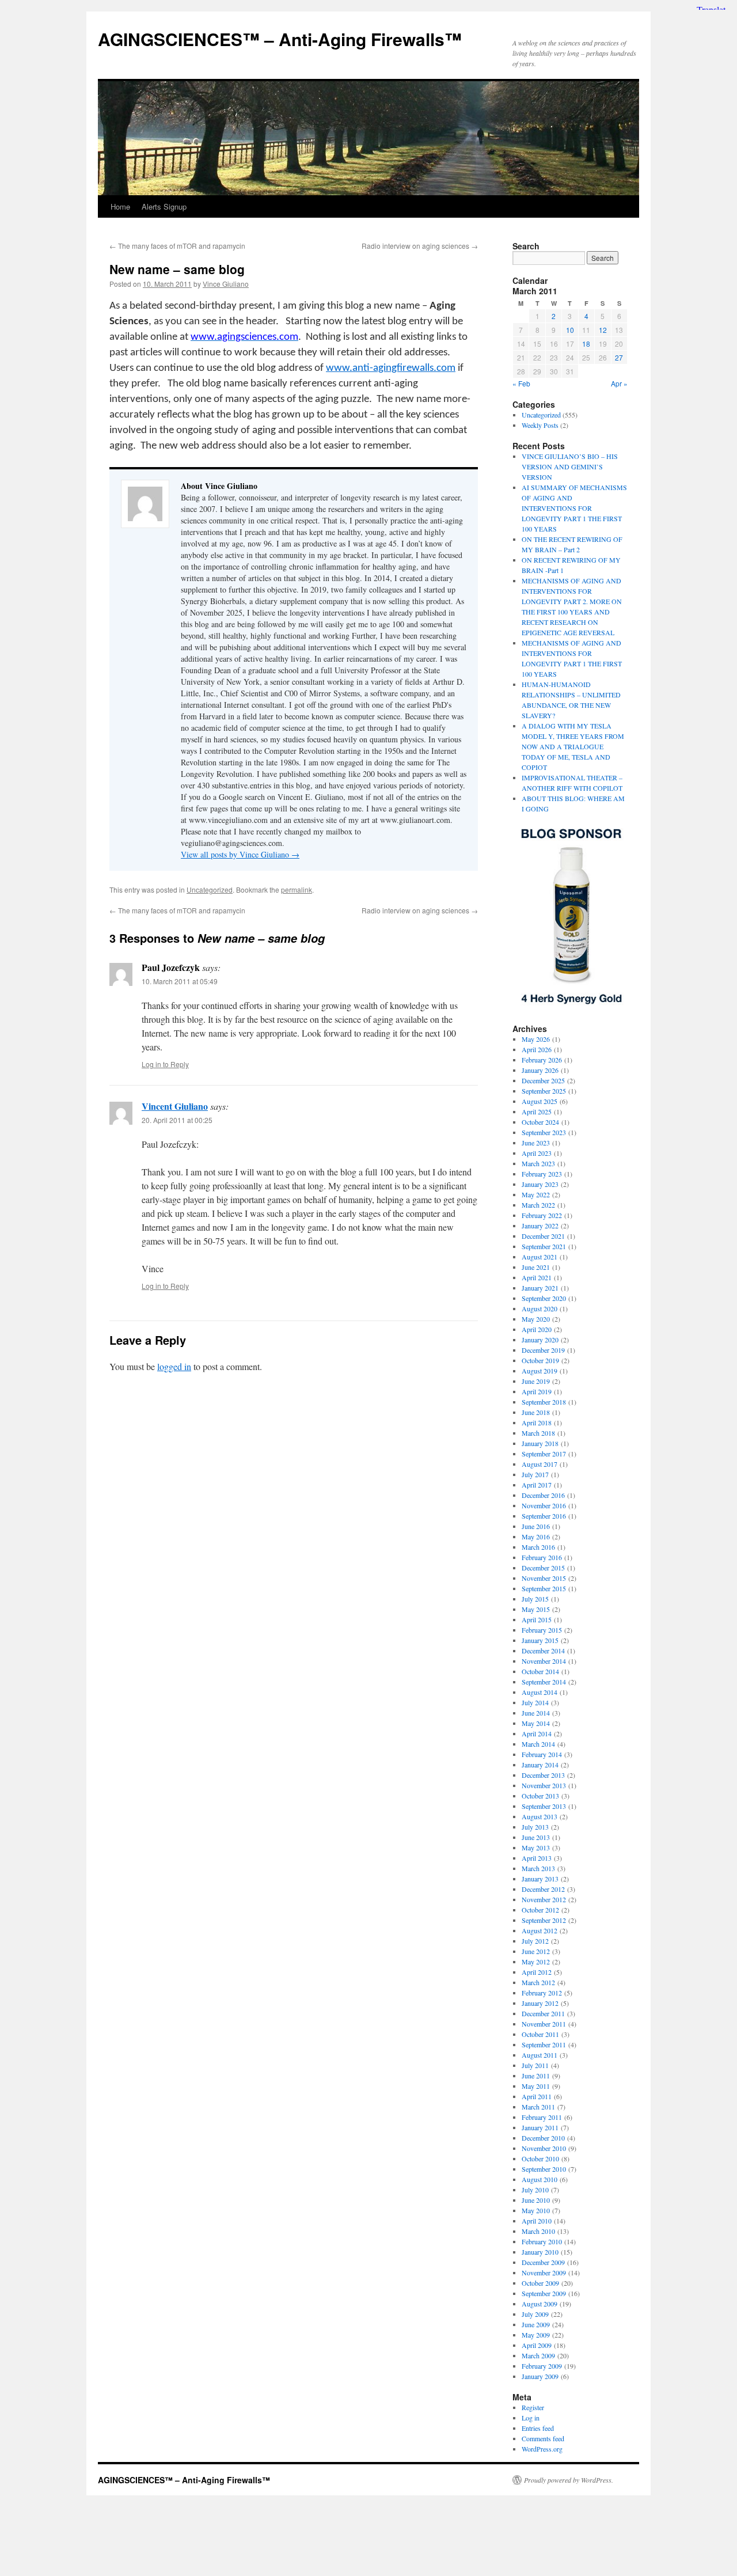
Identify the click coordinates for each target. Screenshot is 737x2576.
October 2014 (540, 1671)
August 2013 (540, 1816)
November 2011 (544, 2024)
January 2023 (540, 1184)
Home (120, 206)
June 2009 (536, 2324)
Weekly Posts (540, 425)
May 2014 (536, 1723)
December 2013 (543, 1775)
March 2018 (538, 1433)
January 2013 (540, 1879)
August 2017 (540, 1464)
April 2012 (537, 1972)
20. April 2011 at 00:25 (177, 1120)
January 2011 (540, 2127)
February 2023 (542, 1174)
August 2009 (540, 2304)
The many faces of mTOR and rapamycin (177, 246)
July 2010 (535, 2190)
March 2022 (538, 1205)
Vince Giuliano (226, 284)
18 (586, 344)
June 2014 (536, 1713)
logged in (174, 1366)
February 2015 (542, 1630)
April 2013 (537, 1858)
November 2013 (544, 1785)
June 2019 (536, 1381)
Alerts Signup (164, 206)
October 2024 (540, 1122)
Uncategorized (210, 889)
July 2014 (535, 1702)
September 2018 (544, 1402)
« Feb (521, 383)
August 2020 (540, 1308)
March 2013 (538, 1868)
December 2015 (543, 1568)
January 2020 (540, 1340)
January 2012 (540, 2003)
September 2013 (544, 1806)
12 (603, 330)
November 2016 (544, 1505)
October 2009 (540, 2283)
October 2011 (540, 2034)
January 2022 (540, 1226)
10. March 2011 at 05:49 (180, 981)
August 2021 (540, 1257)
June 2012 (536, 1951)
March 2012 (538, 1982)
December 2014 (543, 1651)
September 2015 (544, 1588)
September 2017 (544, 1454)
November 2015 (544, 1578)
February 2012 (542, 1993)
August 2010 (540, 2179)
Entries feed (538, 2428)
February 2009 (542, 2366)
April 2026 (537, 1049)
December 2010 (543, 2138)
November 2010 (544, 2148)
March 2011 (538, 2107)
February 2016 (542, 1557)
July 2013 (535, 1827)
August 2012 (540, 1930)
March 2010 (538, 2231)
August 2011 (540, 2055)
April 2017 (537, 1485)
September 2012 (544, 1920)
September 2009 (544, 2293)
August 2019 (540, 1371)
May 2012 (536, 1962)
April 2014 (537, 1733)
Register (533, 2407)
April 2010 (537, 2221)
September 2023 (544, 1132)
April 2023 (537, 1153)
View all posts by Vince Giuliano (240, 854)
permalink (297, 889)
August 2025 (540, 1101)
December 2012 (543, 1889)
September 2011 (544, 2044)
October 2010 (540, 2158)
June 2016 (536, 1526)
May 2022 (536, 1194)
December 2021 (543, 1236)
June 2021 (536, 1267)
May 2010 (536, 2210)
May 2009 (536, 2335)
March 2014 (538, 1744)
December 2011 (543, 2013)
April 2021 (537, 1277)
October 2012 (540, 1910)
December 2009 (543, 2262)
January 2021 (540, 1288)
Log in (531, 2418)
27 (619, 357)
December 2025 (543, 1080)
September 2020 (544, 1298)
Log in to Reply (165, 1064)
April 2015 (537, 1619)
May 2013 (536, 1847)
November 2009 (544, 2273)
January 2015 (540, 1640)
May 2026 (536, 1039)
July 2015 (535, 1599)
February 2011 (542, 2117)
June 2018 (536, 1412)
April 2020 (537, 1329)
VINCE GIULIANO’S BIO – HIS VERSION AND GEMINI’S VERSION (570, 466)
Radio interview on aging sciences (420, 246)
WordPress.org (542, 2449)
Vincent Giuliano (175, 1106)
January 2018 (540, 1443)
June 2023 (536, 1143)
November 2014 (544, 1661)
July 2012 (535, 1941)
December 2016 (543, 1495)
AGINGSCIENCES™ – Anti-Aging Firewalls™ (280, 39)
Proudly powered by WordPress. (569, 2480)
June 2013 (536, 1837)
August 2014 (540, 1692)
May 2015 (536, 1609)
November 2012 (544, 1899)
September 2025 (544, 1091)
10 (570, 330)
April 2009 (537, 2345)
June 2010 (536, 2200)
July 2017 (535, 1474)
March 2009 (538, 2355)
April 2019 (537, 1391)
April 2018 (537, 1422)
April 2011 (537, 2096)
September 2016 (544, 1516)
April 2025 (537, 1111)
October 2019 (540, 1360)
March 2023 (538, 1163)
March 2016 (538, 1547)
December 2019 (543, 1350)
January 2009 (540, 2376)
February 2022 (542, 1215)
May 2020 (536, 1319)
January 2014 (540, 1765)
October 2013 (540, 1796)
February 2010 (542, 2241)
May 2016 (536, 1537)
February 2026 (542, 1060)
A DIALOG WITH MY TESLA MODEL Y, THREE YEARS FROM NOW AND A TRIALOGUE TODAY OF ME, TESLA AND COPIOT (573, 746)
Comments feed (543, 2438)
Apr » (619, 383)
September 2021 (544, 1246)
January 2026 (540, 1070)
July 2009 (535, 2314)
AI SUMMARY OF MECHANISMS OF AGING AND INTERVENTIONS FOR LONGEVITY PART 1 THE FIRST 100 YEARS (574, 508)
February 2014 (542, 1754)
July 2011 (535, 2065)
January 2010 (540, 2252)
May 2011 (536, 2086)
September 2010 (544, 2169)
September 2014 (544, 1682)
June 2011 (536, 2076)
